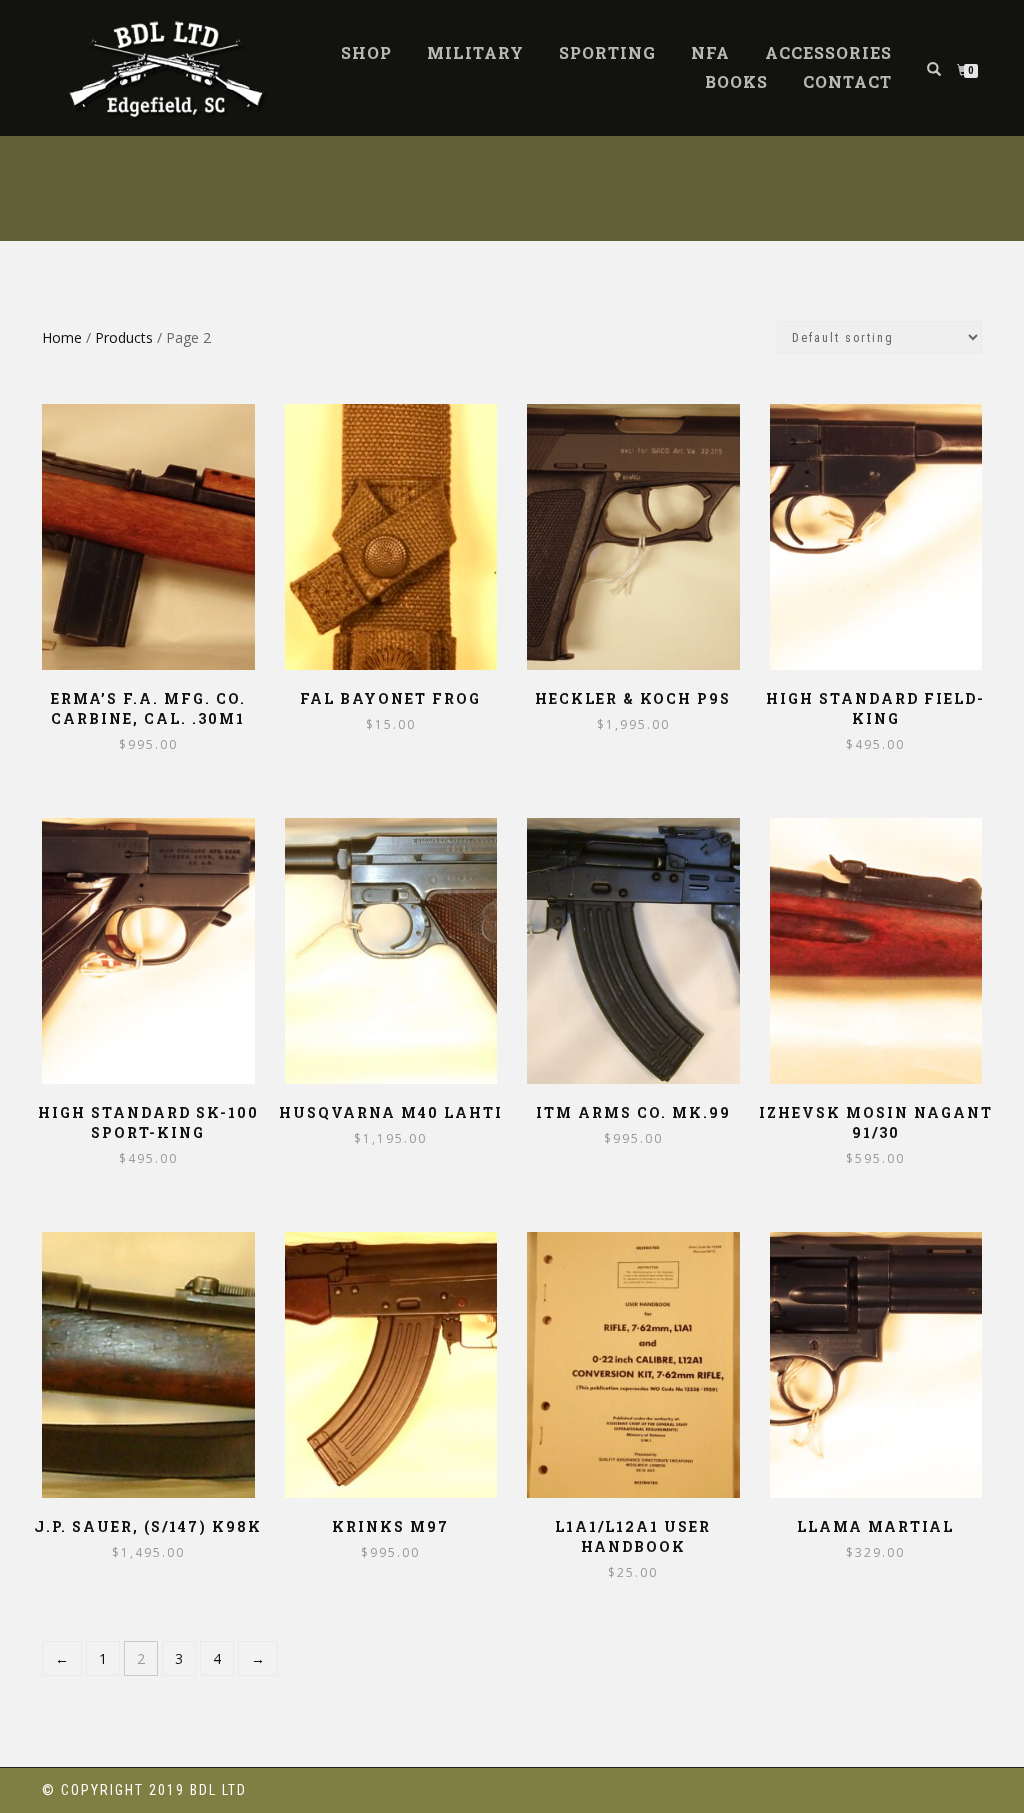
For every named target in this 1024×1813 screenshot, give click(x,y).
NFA (710, 52)
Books (736, 81)
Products (124, 337)
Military (475, 52)
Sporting (607, 52)
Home (62, 337)
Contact (847, 81)
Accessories (828, 52)
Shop (366, 52)
